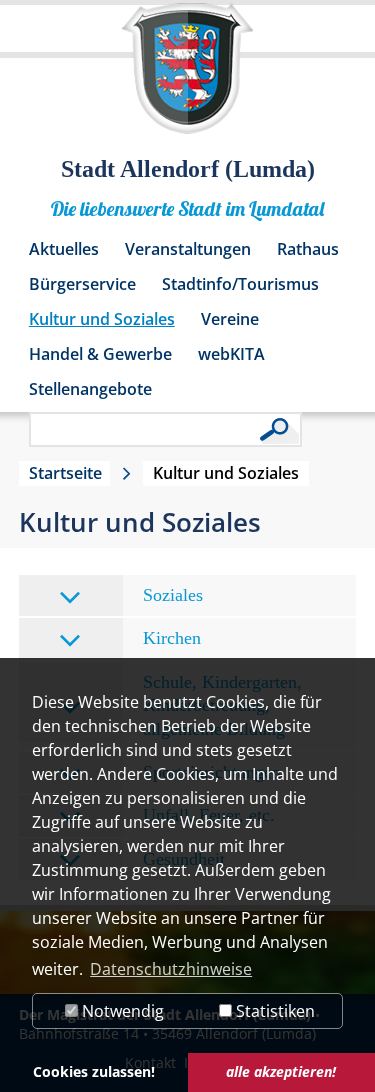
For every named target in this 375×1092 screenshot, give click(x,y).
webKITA (231, 354)
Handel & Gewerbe (100, 354)
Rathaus (308, 249)
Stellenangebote (90, 389)
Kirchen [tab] (172, 638)
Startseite (65, 473)
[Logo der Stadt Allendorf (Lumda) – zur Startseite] (187, 78)
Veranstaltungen (188, 249)
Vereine (230, 319)
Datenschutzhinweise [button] (171, 969)
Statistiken (273, 1011)
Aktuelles (64, 249)
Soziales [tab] (173, 595)
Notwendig (121, 1011)
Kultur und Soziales (102, 319)
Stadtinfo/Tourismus (240, 284)
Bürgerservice (82, 284)
